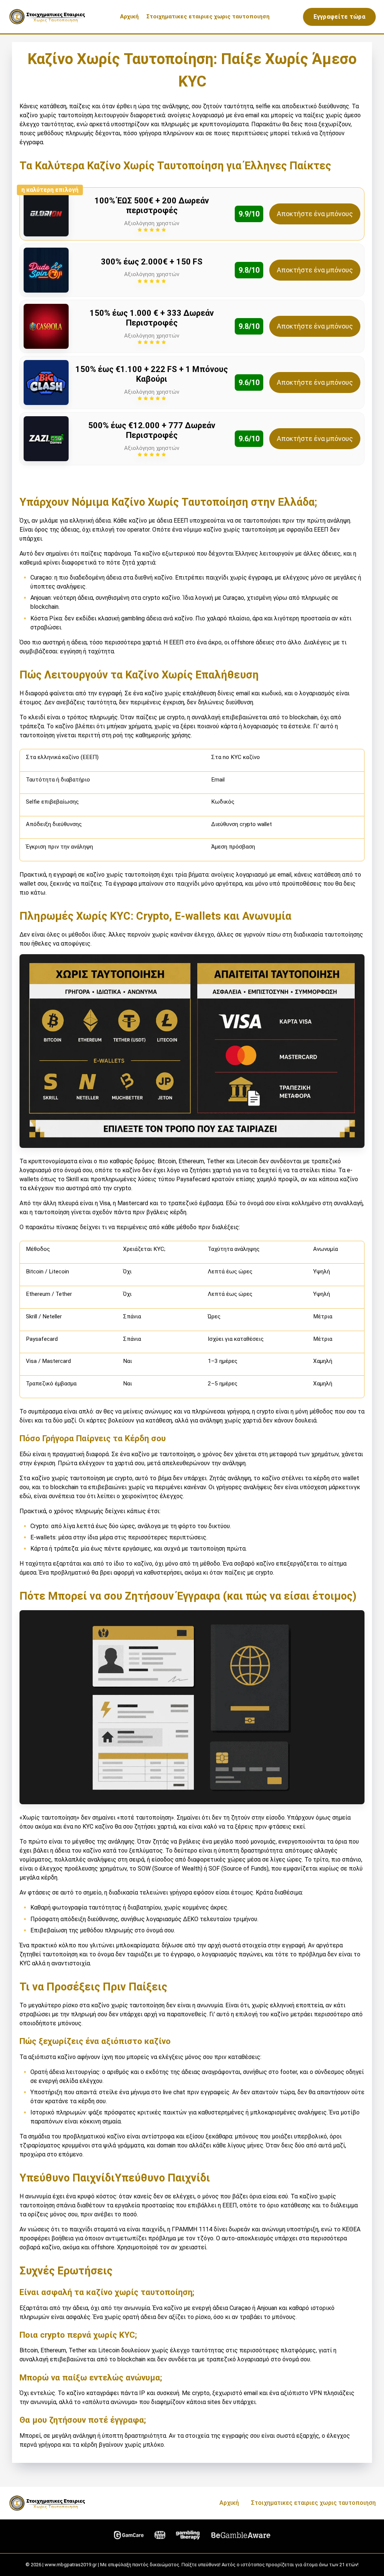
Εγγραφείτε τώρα (340, 17)
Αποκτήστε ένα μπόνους (315, 214)
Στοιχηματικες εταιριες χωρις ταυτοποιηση (208, 16)
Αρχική (129, 16)
